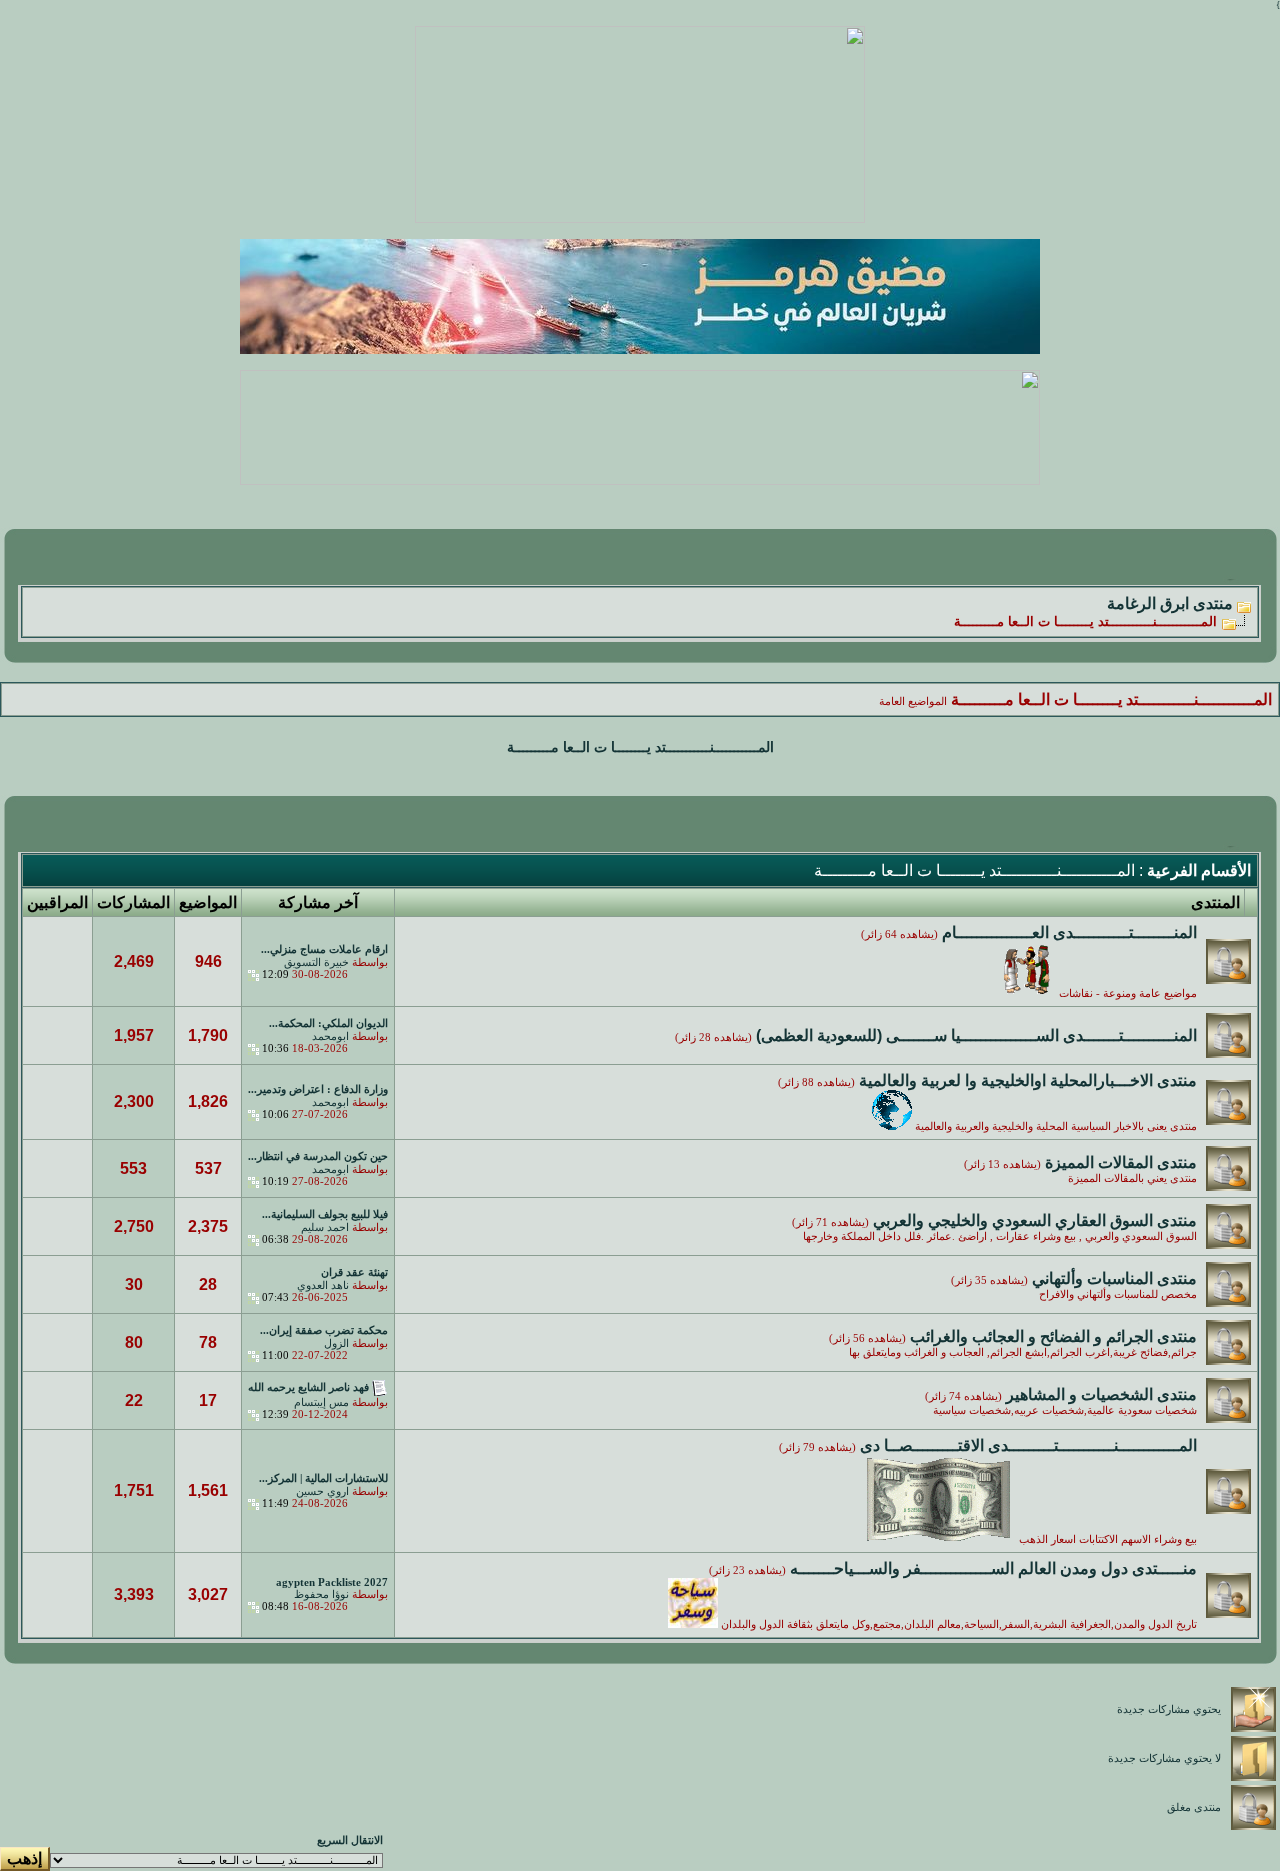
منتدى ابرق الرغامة (1170, 603)
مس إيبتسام (321, 1402)
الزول (336, 1343)
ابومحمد (330, 1036)
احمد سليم (325, 1227)
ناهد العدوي (323, 1285)
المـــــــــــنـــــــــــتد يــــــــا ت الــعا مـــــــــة (640, 747)
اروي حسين (322, 1491)
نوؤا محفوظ (321, 1594)
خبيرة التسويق (316, 962)
